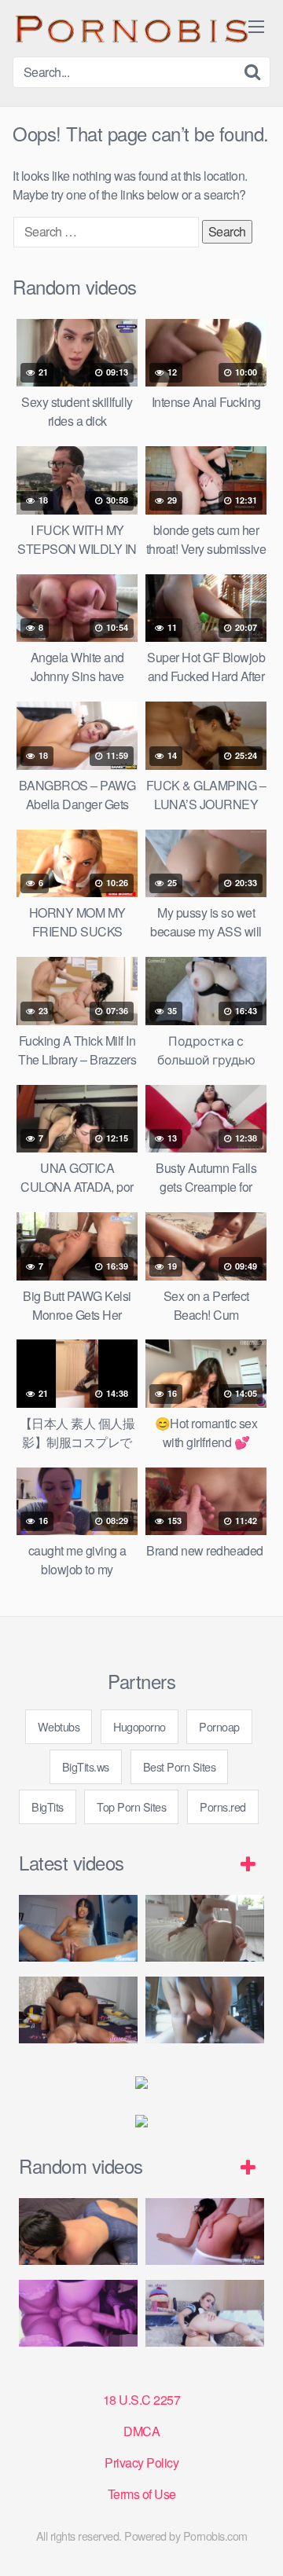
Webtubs (59, 1726)
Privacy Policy (141, 2462)
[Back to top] (255, 2541)
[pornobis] (130, 28)
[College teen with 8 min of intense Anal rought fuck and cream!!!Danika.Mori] (205, 2232)
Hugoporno (140, 1726)
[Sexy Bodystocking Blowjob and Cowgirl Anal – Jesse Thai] (78, 2010)
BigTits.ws (86, 1766)
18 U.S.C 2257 (142, 2400)
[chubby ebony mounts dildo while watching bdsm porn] (205, 2010)
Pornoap (219, 1726)
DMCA (141, 2431)
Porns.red (223, 1806)
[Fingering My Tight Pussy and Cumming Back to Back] (78, 1928)
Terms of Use (142, 2494)
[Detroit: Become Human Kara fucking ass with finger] (205, 2313)
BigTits (48, 1806)
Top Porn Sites (131, 1806)
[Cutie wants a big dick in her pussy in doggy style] (205, 1928)
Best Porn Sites (180, 1766)
